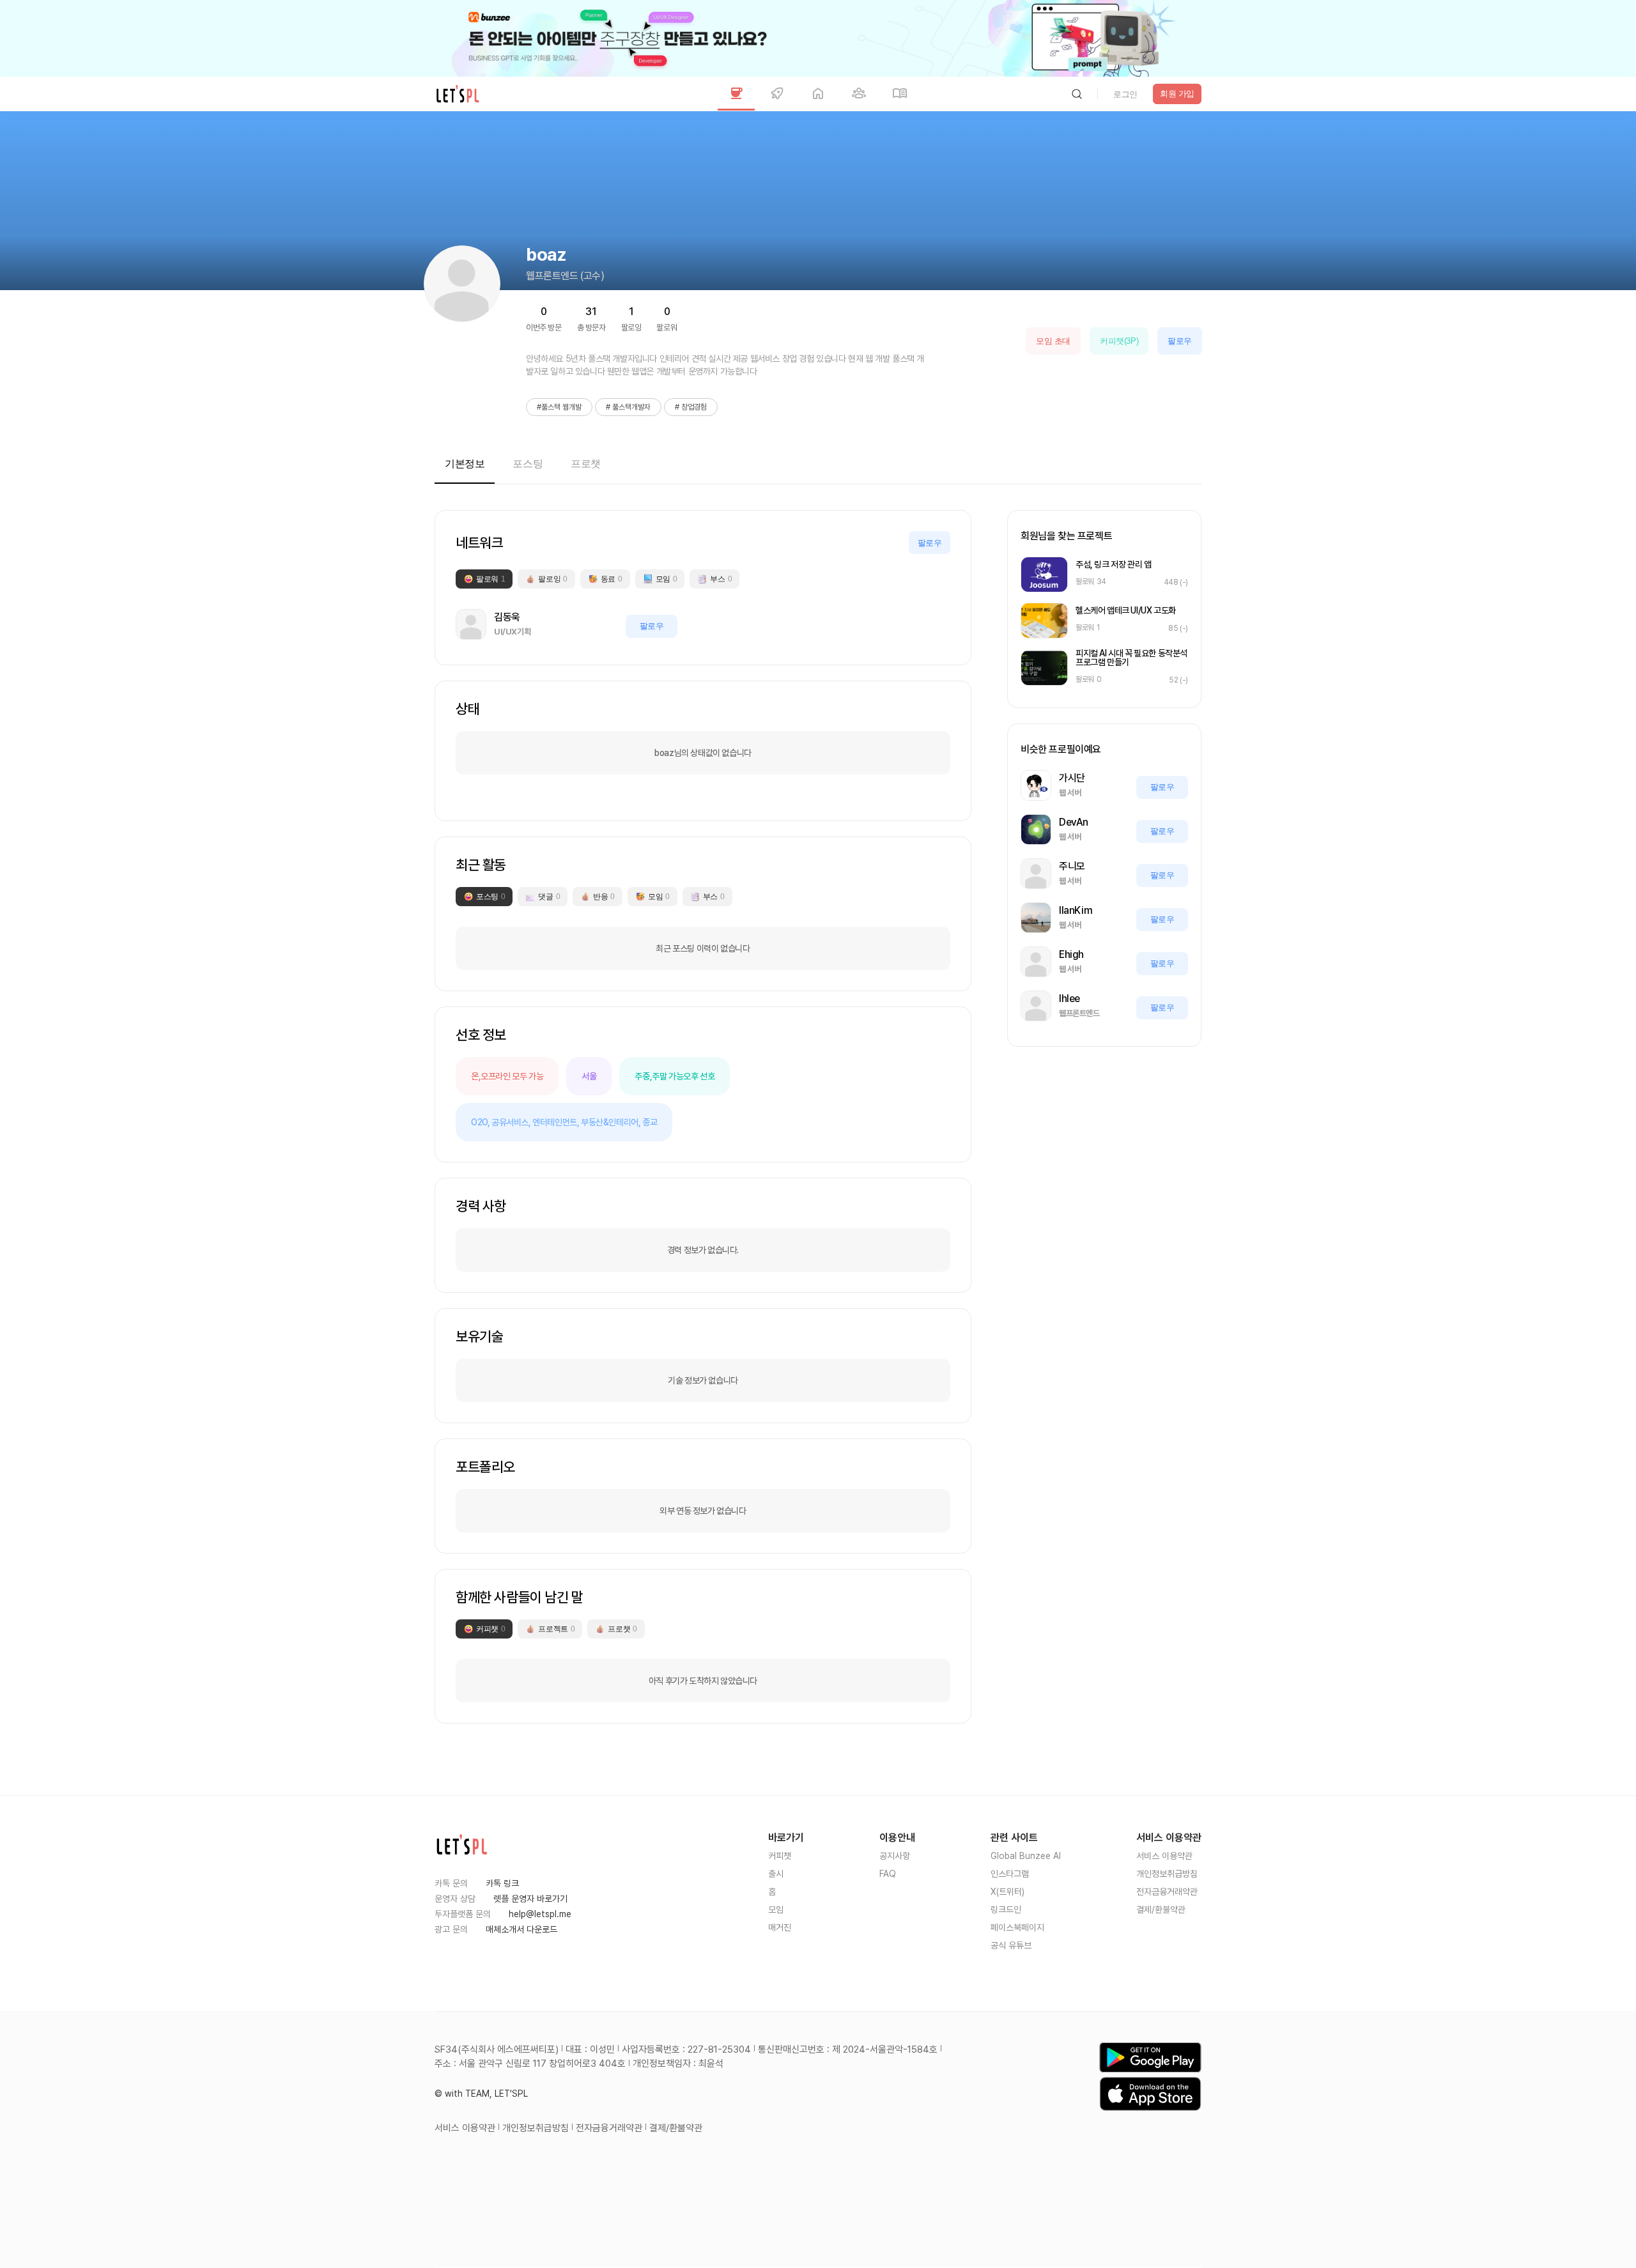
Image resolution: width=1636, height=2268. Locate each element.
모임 (776, 1909)
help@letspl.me (540, 1914)
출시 (776, 1874)
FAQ (888, 1874)
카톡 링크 (502, 1883)
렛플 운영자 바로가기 (530, 1899)
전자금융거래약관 (1167, 1892)
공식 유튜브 (1011, 1945)
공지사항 (895, 1856)
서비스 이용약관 (1164, 1856)
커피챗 (780, 1856)
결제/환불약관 (1161, 1909)
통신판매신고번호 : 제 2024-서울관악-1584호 (848, 2049)
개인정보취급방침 (1167, 1874)
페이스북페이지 (1017, 1927)
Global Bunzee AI (1026, 1856)
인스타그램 (1010, 1874)
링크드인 (1006, 1909)
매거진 (780, 1927)
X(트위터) (1007, 1892)
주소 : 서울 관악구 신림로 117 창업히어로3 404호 (530, 2064)
